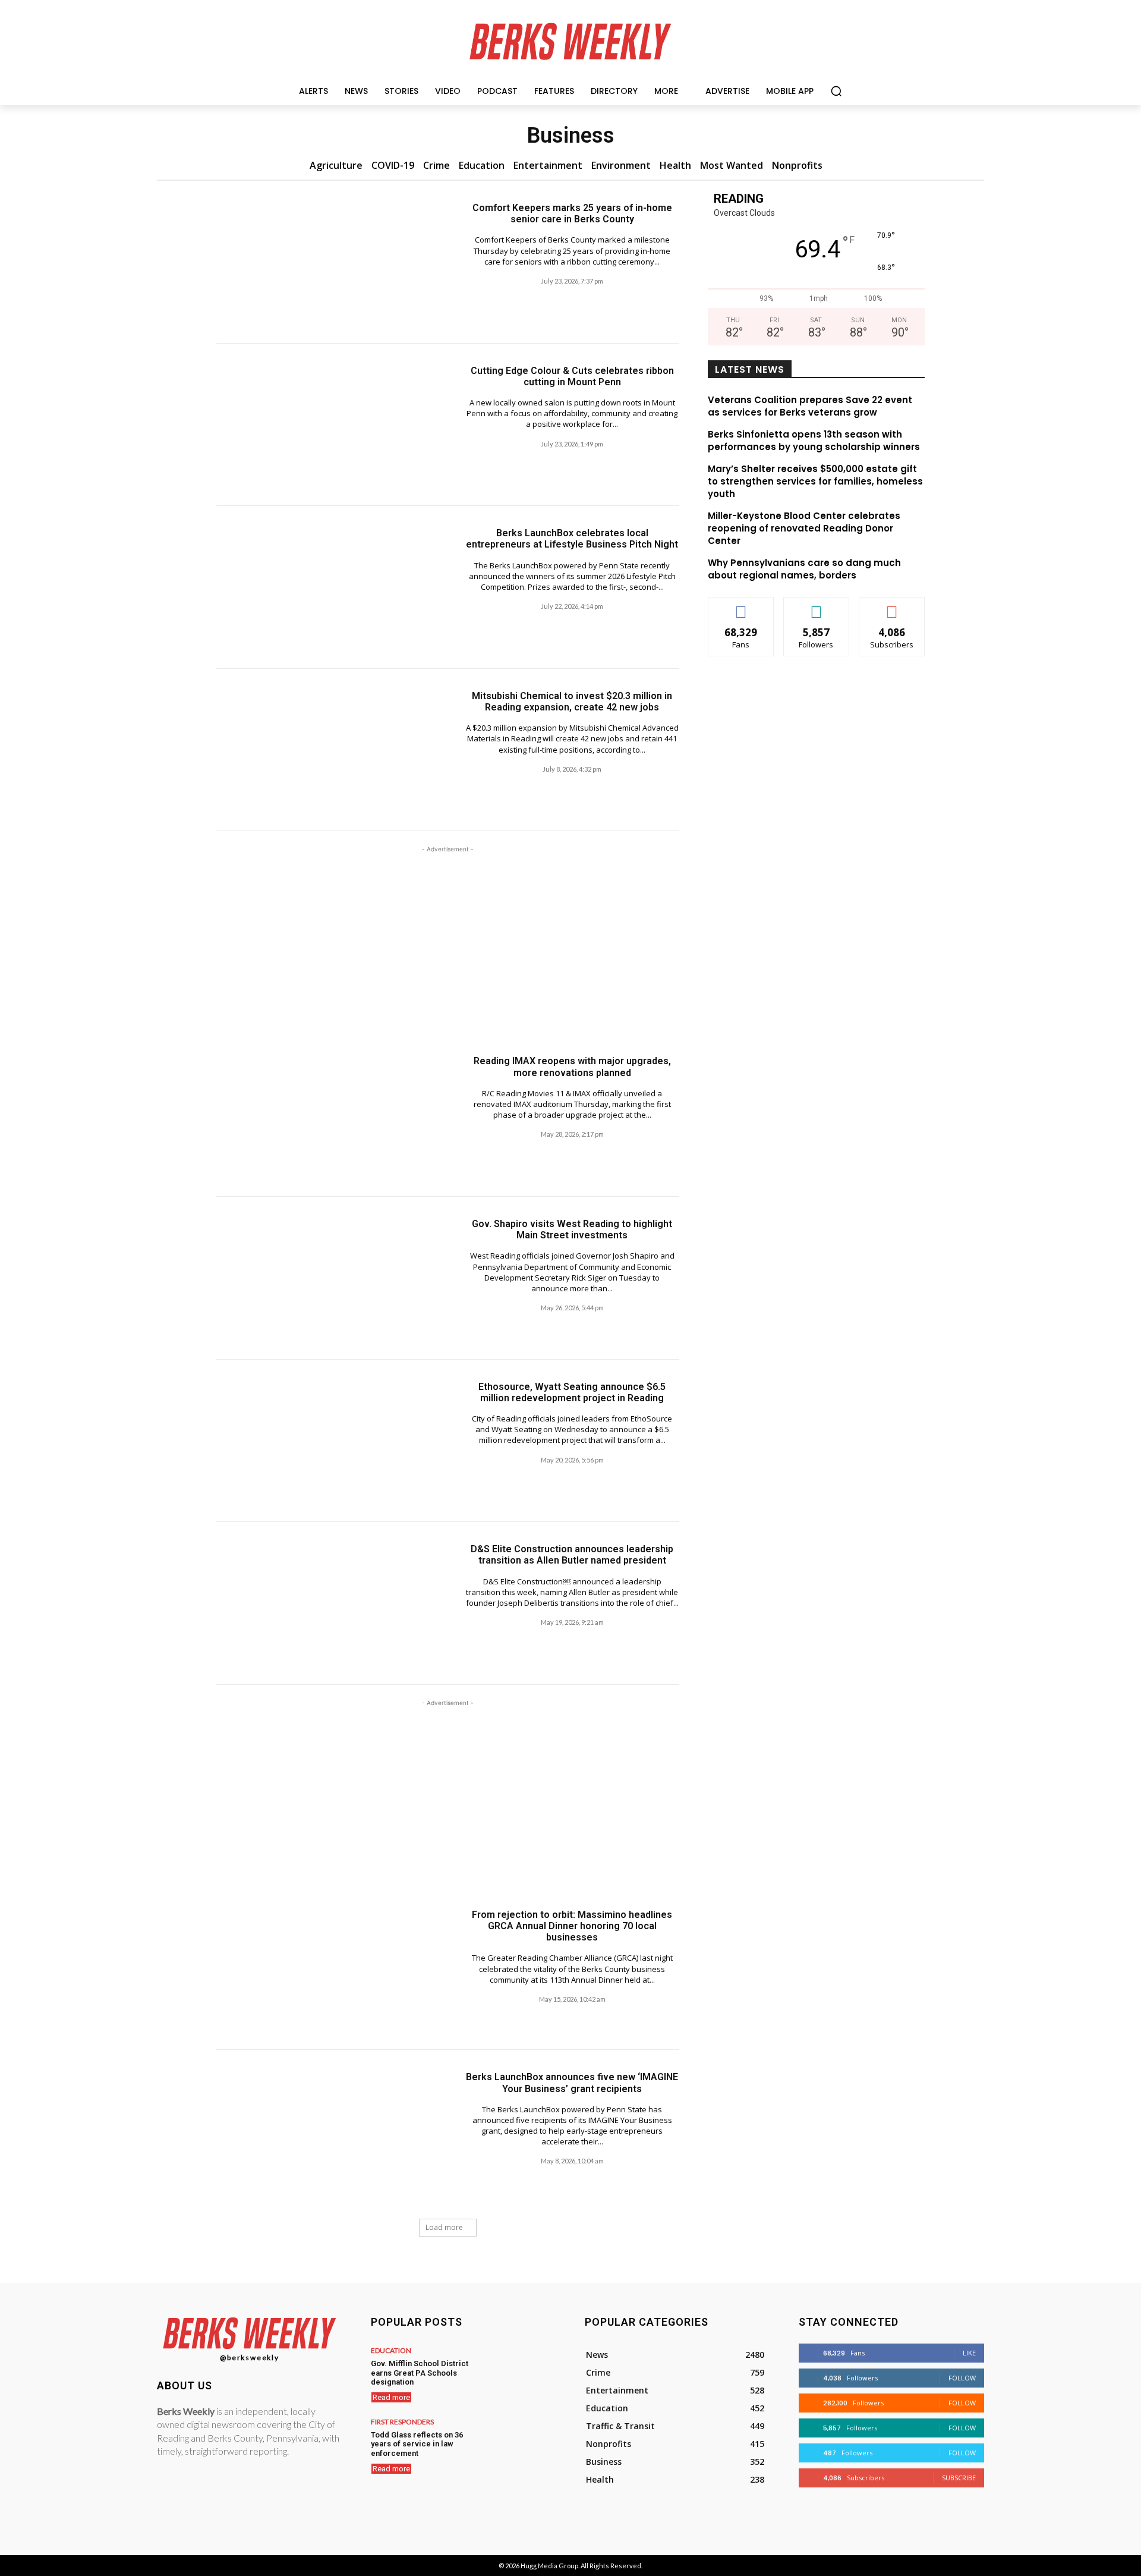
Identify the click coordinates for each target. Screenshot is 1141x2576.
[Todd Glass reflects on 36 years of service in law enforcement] (519, 2444)
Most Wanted (732, 165)
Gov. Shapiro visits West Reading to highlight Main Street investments (572, 1229)
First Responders (402, 2422)
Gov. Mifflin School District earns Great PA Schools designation (420, 2373)
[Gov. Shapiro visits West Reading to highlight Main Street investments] (332, 1278)
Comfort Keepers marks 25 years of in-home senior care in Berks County (572, 213)
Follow (816, 606)
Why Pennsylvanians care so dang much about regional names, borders (804, 569)
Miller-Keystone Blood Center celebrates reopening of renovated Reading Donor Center (804, 528)
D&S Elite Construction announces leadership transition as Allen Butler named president (572, 1555)
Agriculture (336, 165)
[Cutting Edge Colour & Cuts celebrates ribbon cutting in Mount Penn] (332, 425)
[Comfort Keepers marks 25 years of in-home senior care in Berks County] (332, 262)
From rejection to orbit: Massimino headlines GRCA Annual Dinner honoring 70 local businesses (572, 1926)
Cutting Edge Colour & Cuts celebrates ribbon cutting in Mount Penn (572, 376)
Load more (444, 2227)
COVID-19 (393, 165)
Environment (621, 165)
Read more (391, 2397)
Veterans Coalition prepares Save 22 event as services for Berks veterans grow (810, 406)
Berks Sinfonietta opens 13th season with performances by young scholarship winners (814, 441)
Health (675, 165)
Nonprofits (797, 165)
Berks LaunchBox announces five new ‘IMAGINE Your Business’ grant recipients (572, 2083)
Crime (436, 165)
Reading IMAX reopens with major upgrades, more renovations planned (572, 1067)
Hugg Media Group (549, 2566)
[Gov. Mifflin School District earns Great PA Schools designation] (519, 2373)
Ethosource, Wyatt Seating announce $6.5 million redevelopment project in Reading (572, 1392)
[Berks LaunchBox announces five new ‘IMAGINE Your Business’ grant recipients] (332, 2131)
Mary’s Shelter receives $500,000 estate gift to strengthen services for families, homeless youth (815, 481)
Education (482, 165)
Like (741, 606)
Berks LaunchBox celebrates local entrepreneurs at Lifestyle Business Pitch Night (572, 539)
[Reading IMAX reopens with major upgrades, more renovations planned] (332, 1115)
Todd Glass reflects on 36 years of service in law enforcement (417, 2444)
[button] (836, 91)
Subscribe (892, 606)
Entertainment (548, 165)
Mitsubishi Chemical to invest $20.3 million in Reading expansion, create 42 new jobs (572, 702)
